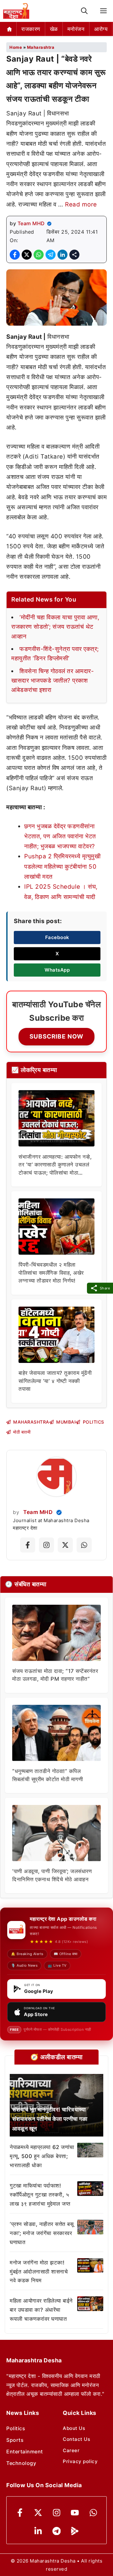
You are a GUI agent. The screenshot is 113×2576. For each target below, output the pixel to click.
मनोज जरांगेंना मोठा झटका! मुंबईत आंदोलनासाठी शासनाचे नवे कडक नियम (39, 2272)
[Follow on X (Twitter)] (65, 1545)
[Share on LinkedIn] (62, 255)
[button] (84, 11)
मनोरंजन (76, 29)
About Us (74, 2428)
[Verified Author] (59, 1512)
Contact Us (76, 2439)
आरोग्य (101, 29)
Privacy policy (80, 2461)
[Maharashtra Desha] (16, 11)
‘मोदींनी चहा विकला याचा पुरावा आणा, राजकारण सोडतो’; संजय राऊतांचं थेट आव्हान (55, 627)
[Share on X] (27, 255)
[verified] (49, 224)
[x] (38, 2513)
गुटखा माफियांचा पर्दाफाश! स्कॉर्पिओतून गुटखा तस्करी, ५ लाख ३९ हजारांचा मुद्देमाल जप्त (40, 2195)
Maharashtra (41, 47)
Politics (16, 2428)
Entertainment (25, 2452)
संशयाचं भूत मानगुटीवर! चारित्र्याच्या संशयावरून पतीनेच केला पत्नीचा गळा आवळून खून (50, 2119)
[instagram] (57, 2513)
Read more (81, 204)
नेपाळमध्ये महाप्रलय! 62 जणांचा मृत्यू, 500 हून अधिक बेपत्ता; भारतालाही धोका (42, 2156)
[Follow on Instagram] (46, 1545)
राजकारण (31, 29)
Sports (15, 2440)
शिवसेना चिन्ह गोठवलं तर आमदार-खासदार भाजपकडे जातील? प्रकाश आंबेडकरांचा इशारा (53, 681)
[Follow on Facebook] (28, 1545)
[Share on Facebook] (15, 255)
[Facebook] (20, 2513)
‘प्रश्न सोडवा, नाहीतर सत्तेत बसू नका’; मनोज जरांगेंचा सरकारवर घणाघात (42, 2233)
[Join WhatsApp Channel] (84, 1545)
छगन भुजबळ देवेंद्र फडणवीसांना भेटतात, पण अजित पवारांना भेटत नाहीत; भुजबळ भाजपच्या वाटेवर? (60, 836)
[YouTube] (75, 2513)
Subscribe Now (56, 1036)
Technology (21, 2463)
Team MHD (31, 223)
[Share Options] (74, 255)
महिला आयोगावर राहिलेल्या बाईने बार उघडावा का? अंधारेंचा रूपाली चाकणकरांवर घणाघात (41, 2310)
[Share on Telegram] (51, 255)
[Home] (10, 29)
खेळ (54, 29)
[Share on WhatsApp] (39, 255)
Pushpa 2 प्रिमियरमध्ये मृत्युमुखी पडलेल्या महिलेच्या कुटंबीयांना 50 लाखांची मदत (62, 866)
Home (16, 47)
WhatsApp (57, 970)
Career (71, 2450)
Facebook (57, 937)
